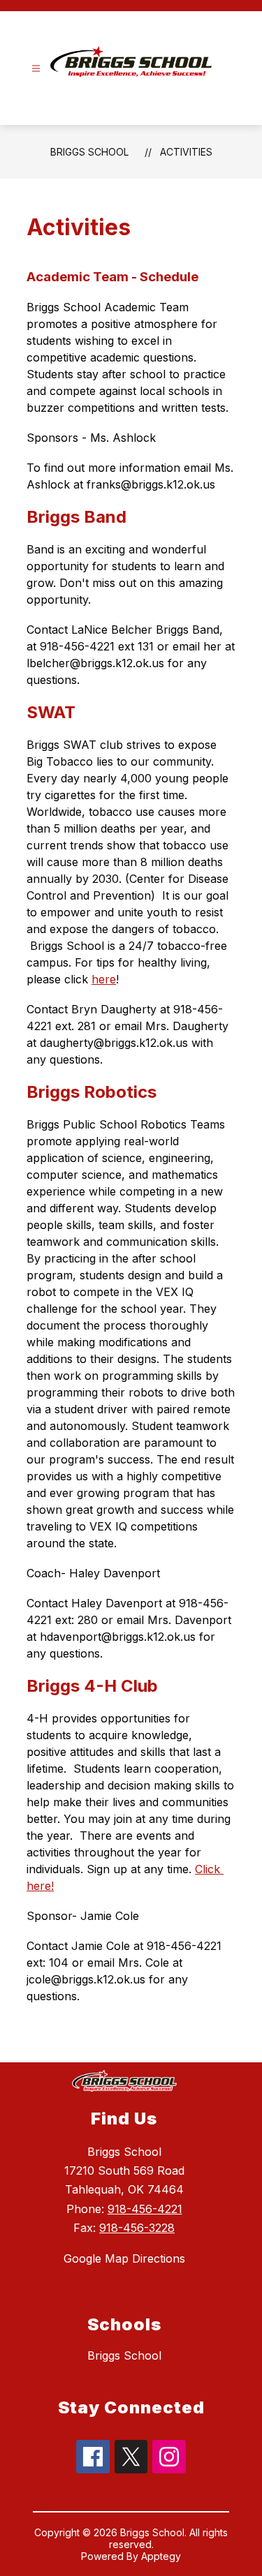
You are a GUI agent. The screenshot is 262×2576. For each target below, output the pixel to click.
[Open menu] (36, 69)
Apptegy (161, 2556)
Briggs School (89, 152)
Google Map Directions (124, 2258)
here (104, 979)
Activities (186, 152)
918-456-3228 (137, 2228)
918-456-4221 (145, 2209)
